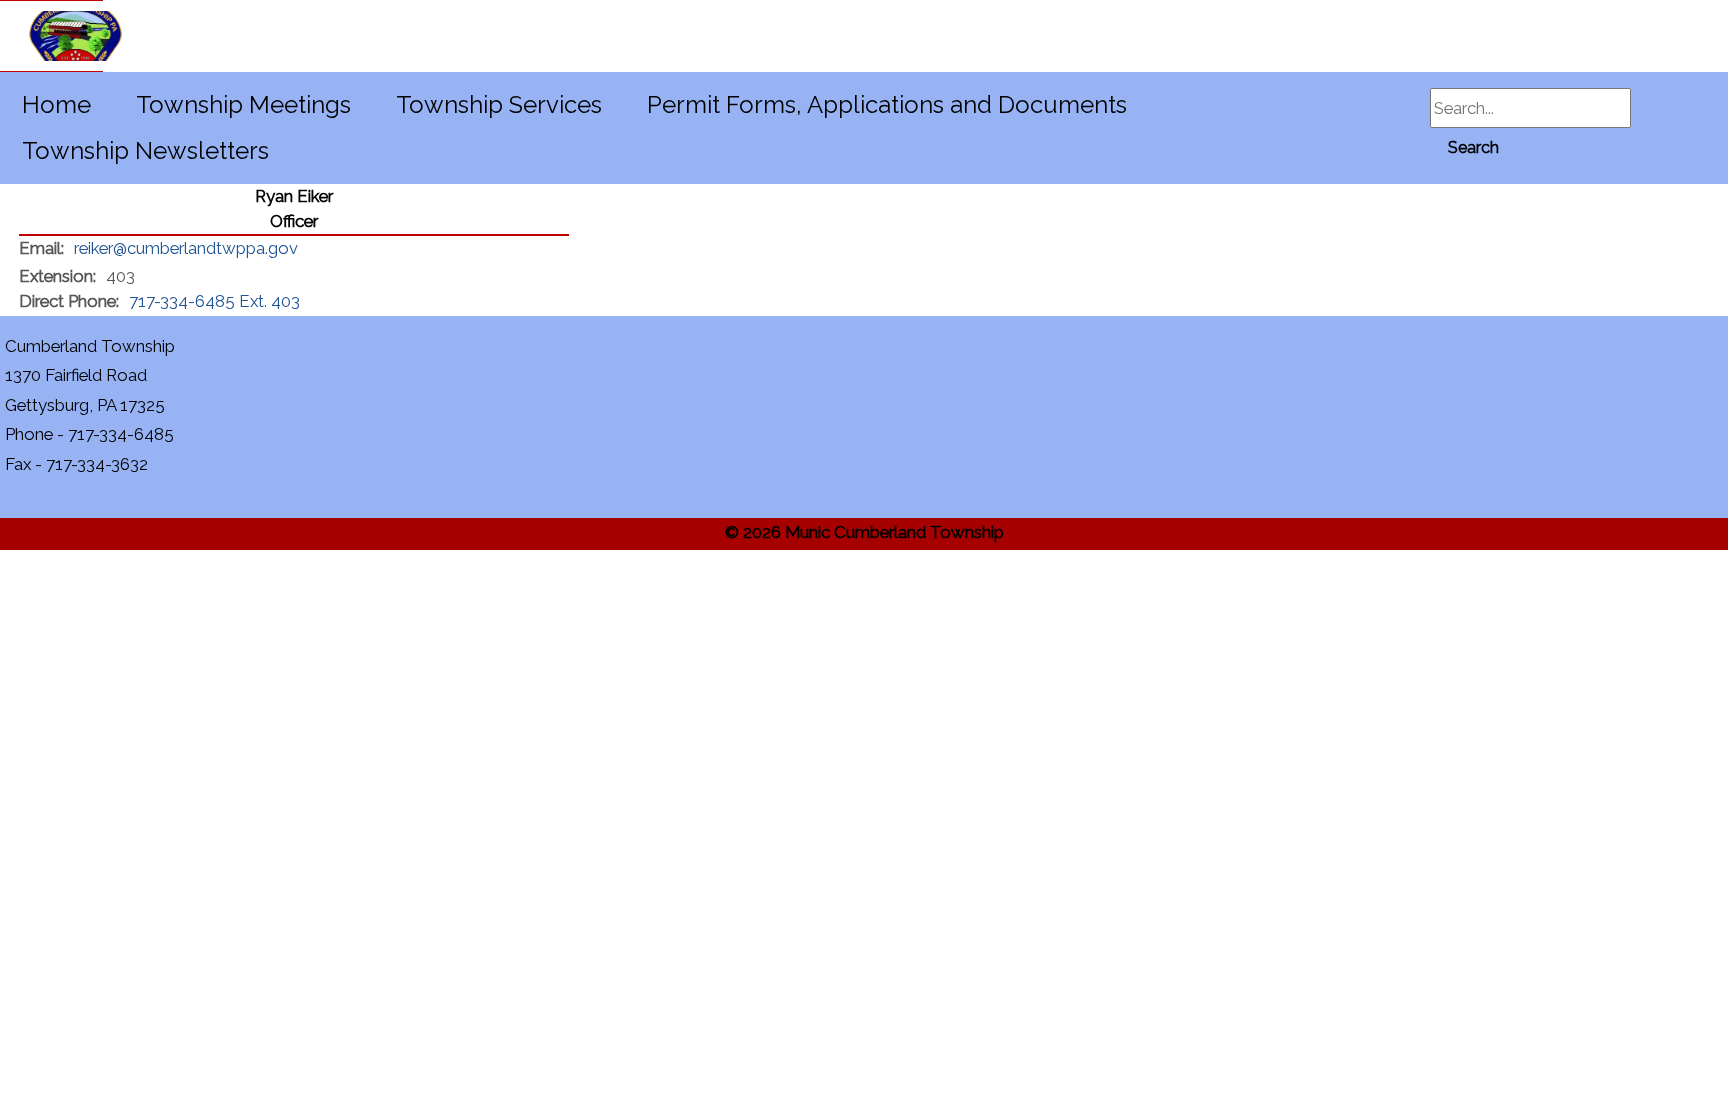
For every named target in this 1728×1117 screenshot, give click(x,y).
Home (56, 104)
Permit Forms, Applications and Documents (887, 104)
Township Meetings (243, 104)
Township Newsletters (145, 150)
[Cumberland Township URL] (51, 36)
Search (1473, 147)
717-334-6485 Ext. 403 (214, 301)
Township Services (499, 104)
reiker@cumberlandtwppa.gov (186, 248)
